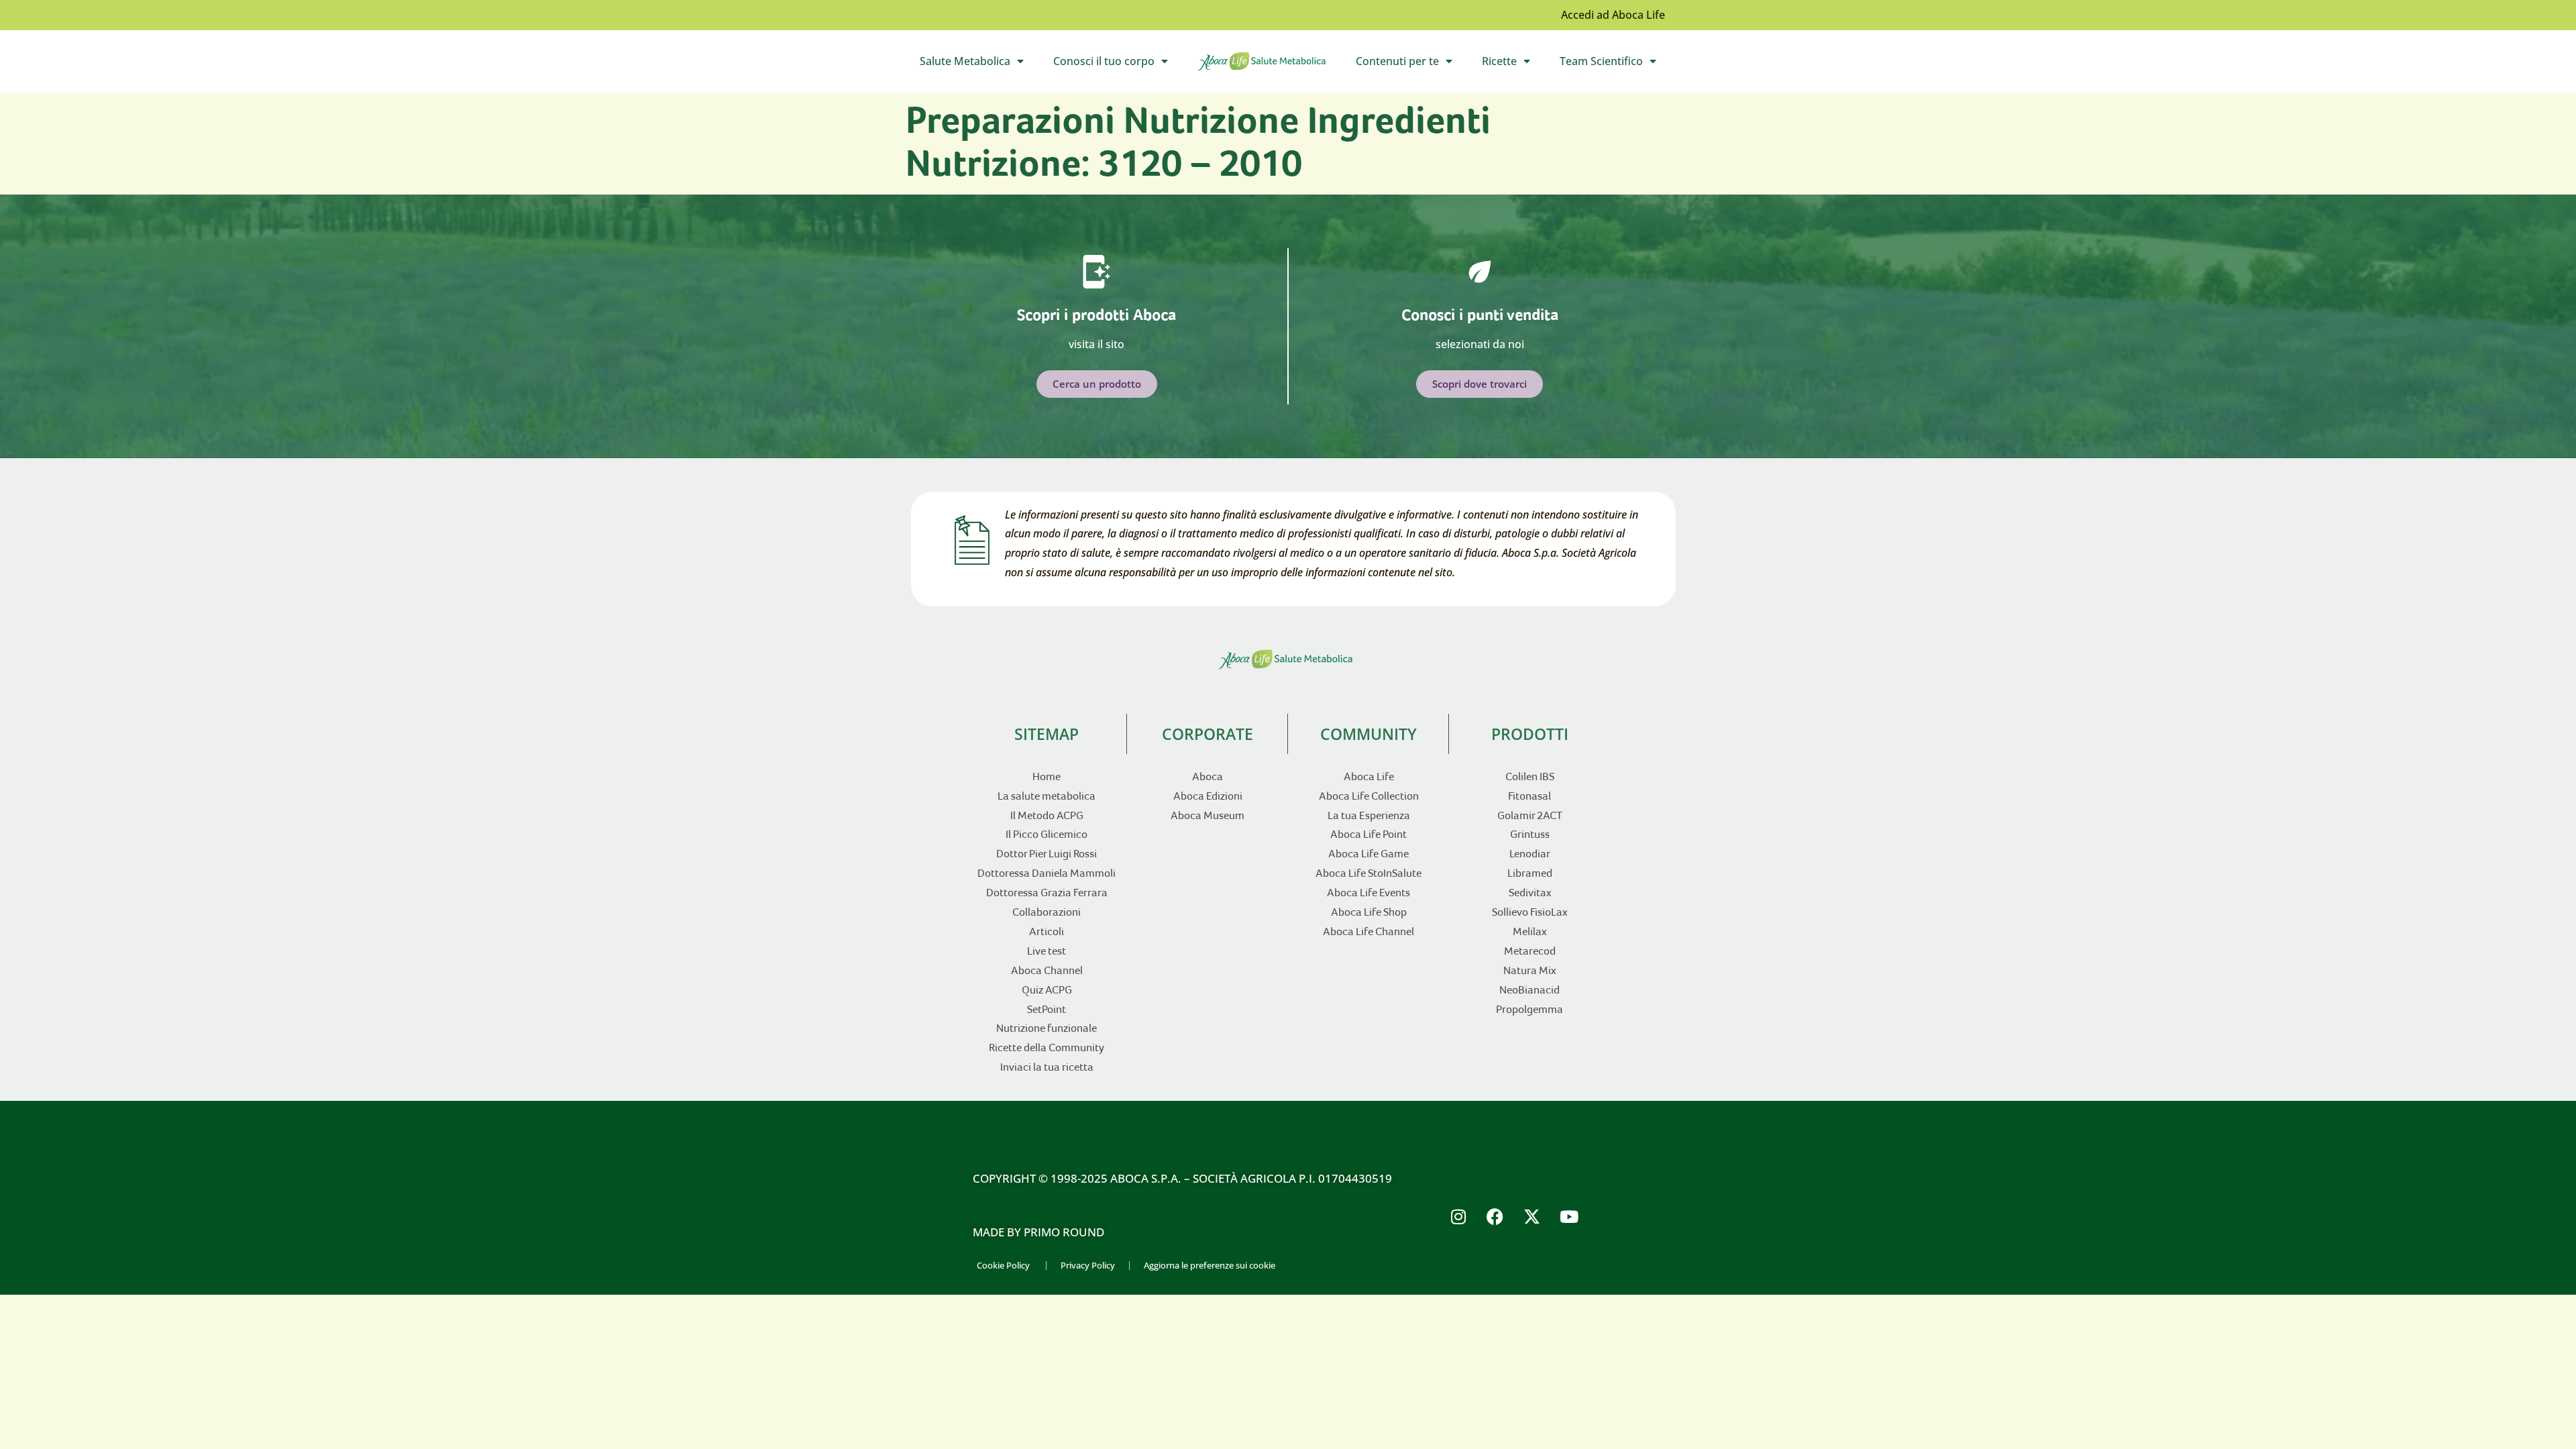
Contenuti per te (1411, 64)
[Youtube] (1569, 1216)
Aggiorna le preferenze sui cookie (1210, 1265)
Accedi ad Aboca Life (1613, 15)
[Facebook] (1495, 1216)
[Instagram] (1458, 1216)
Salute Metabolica (979, 64)
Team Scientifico (1615, 64)
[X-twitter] (1532, 1216)
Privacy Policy (1088, 1265)
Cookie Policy (1003, 1265)
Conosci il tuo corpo (1118, 64)
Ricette (1513, 64)
